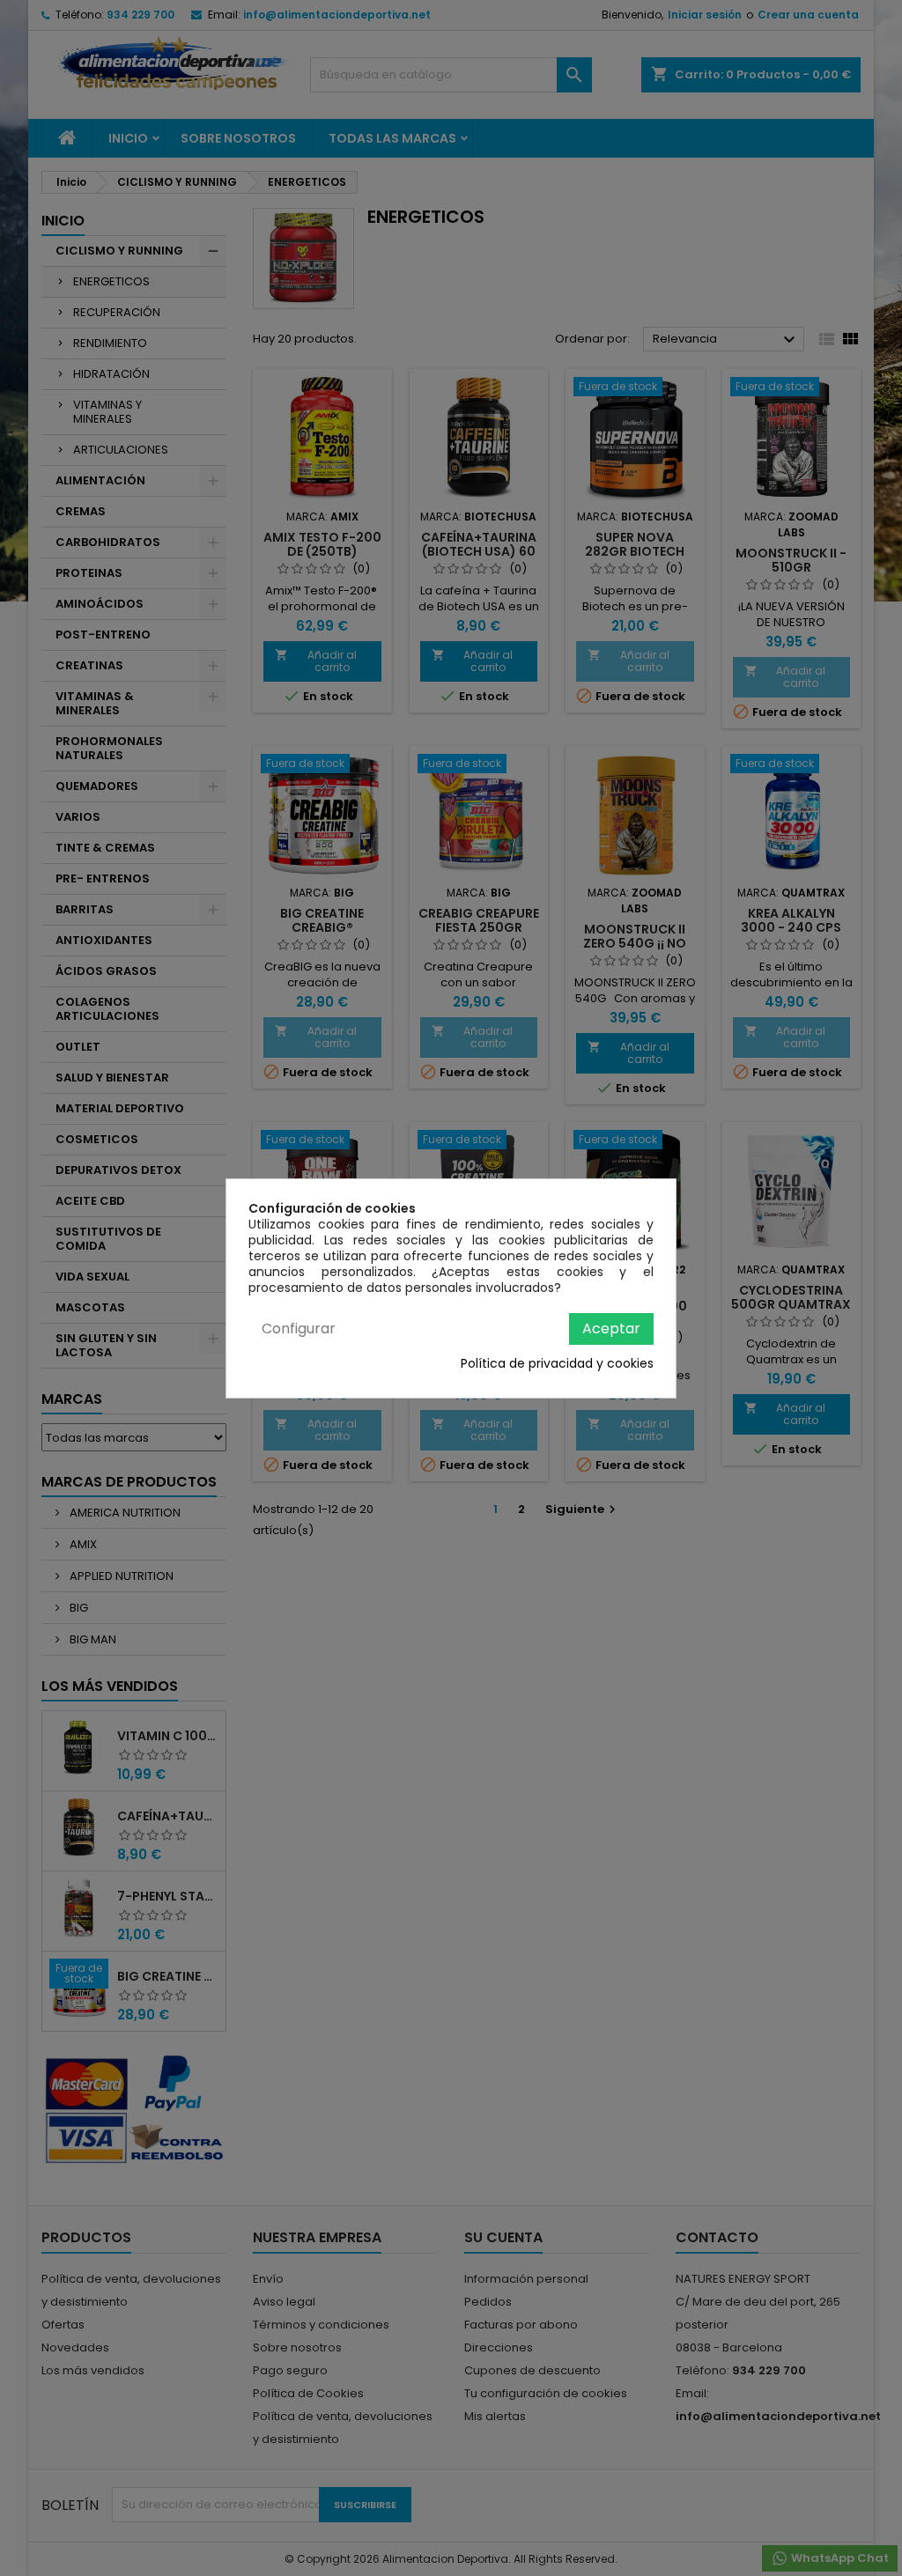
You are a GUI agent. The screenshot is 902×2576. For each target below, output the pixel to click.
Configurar (299, 1329)
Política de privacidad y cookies (557, 1363)
